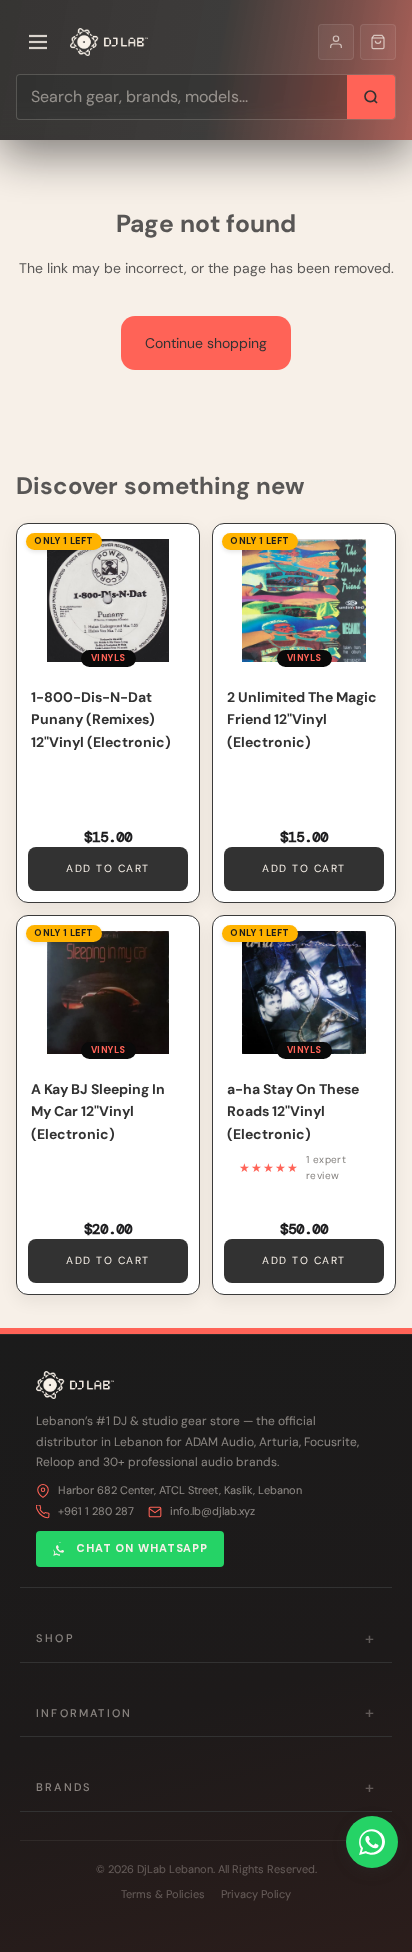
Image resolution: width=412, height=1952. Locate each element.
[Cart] (378, 42)
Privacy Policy (256, 1894)
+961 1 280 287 (96, 1511)
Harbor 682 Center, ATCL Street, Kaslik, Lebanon (180, 1490)
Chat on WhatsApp (142, 1548)
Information (206, 1712)
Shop (206, 1638)
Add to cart (107, 868)
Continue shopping (206, 343)
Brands (206, 1787)
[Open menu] (38, 42)
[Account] (336, 42)
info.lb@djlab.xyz (212, 1511)
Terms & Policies (163, 1894)
